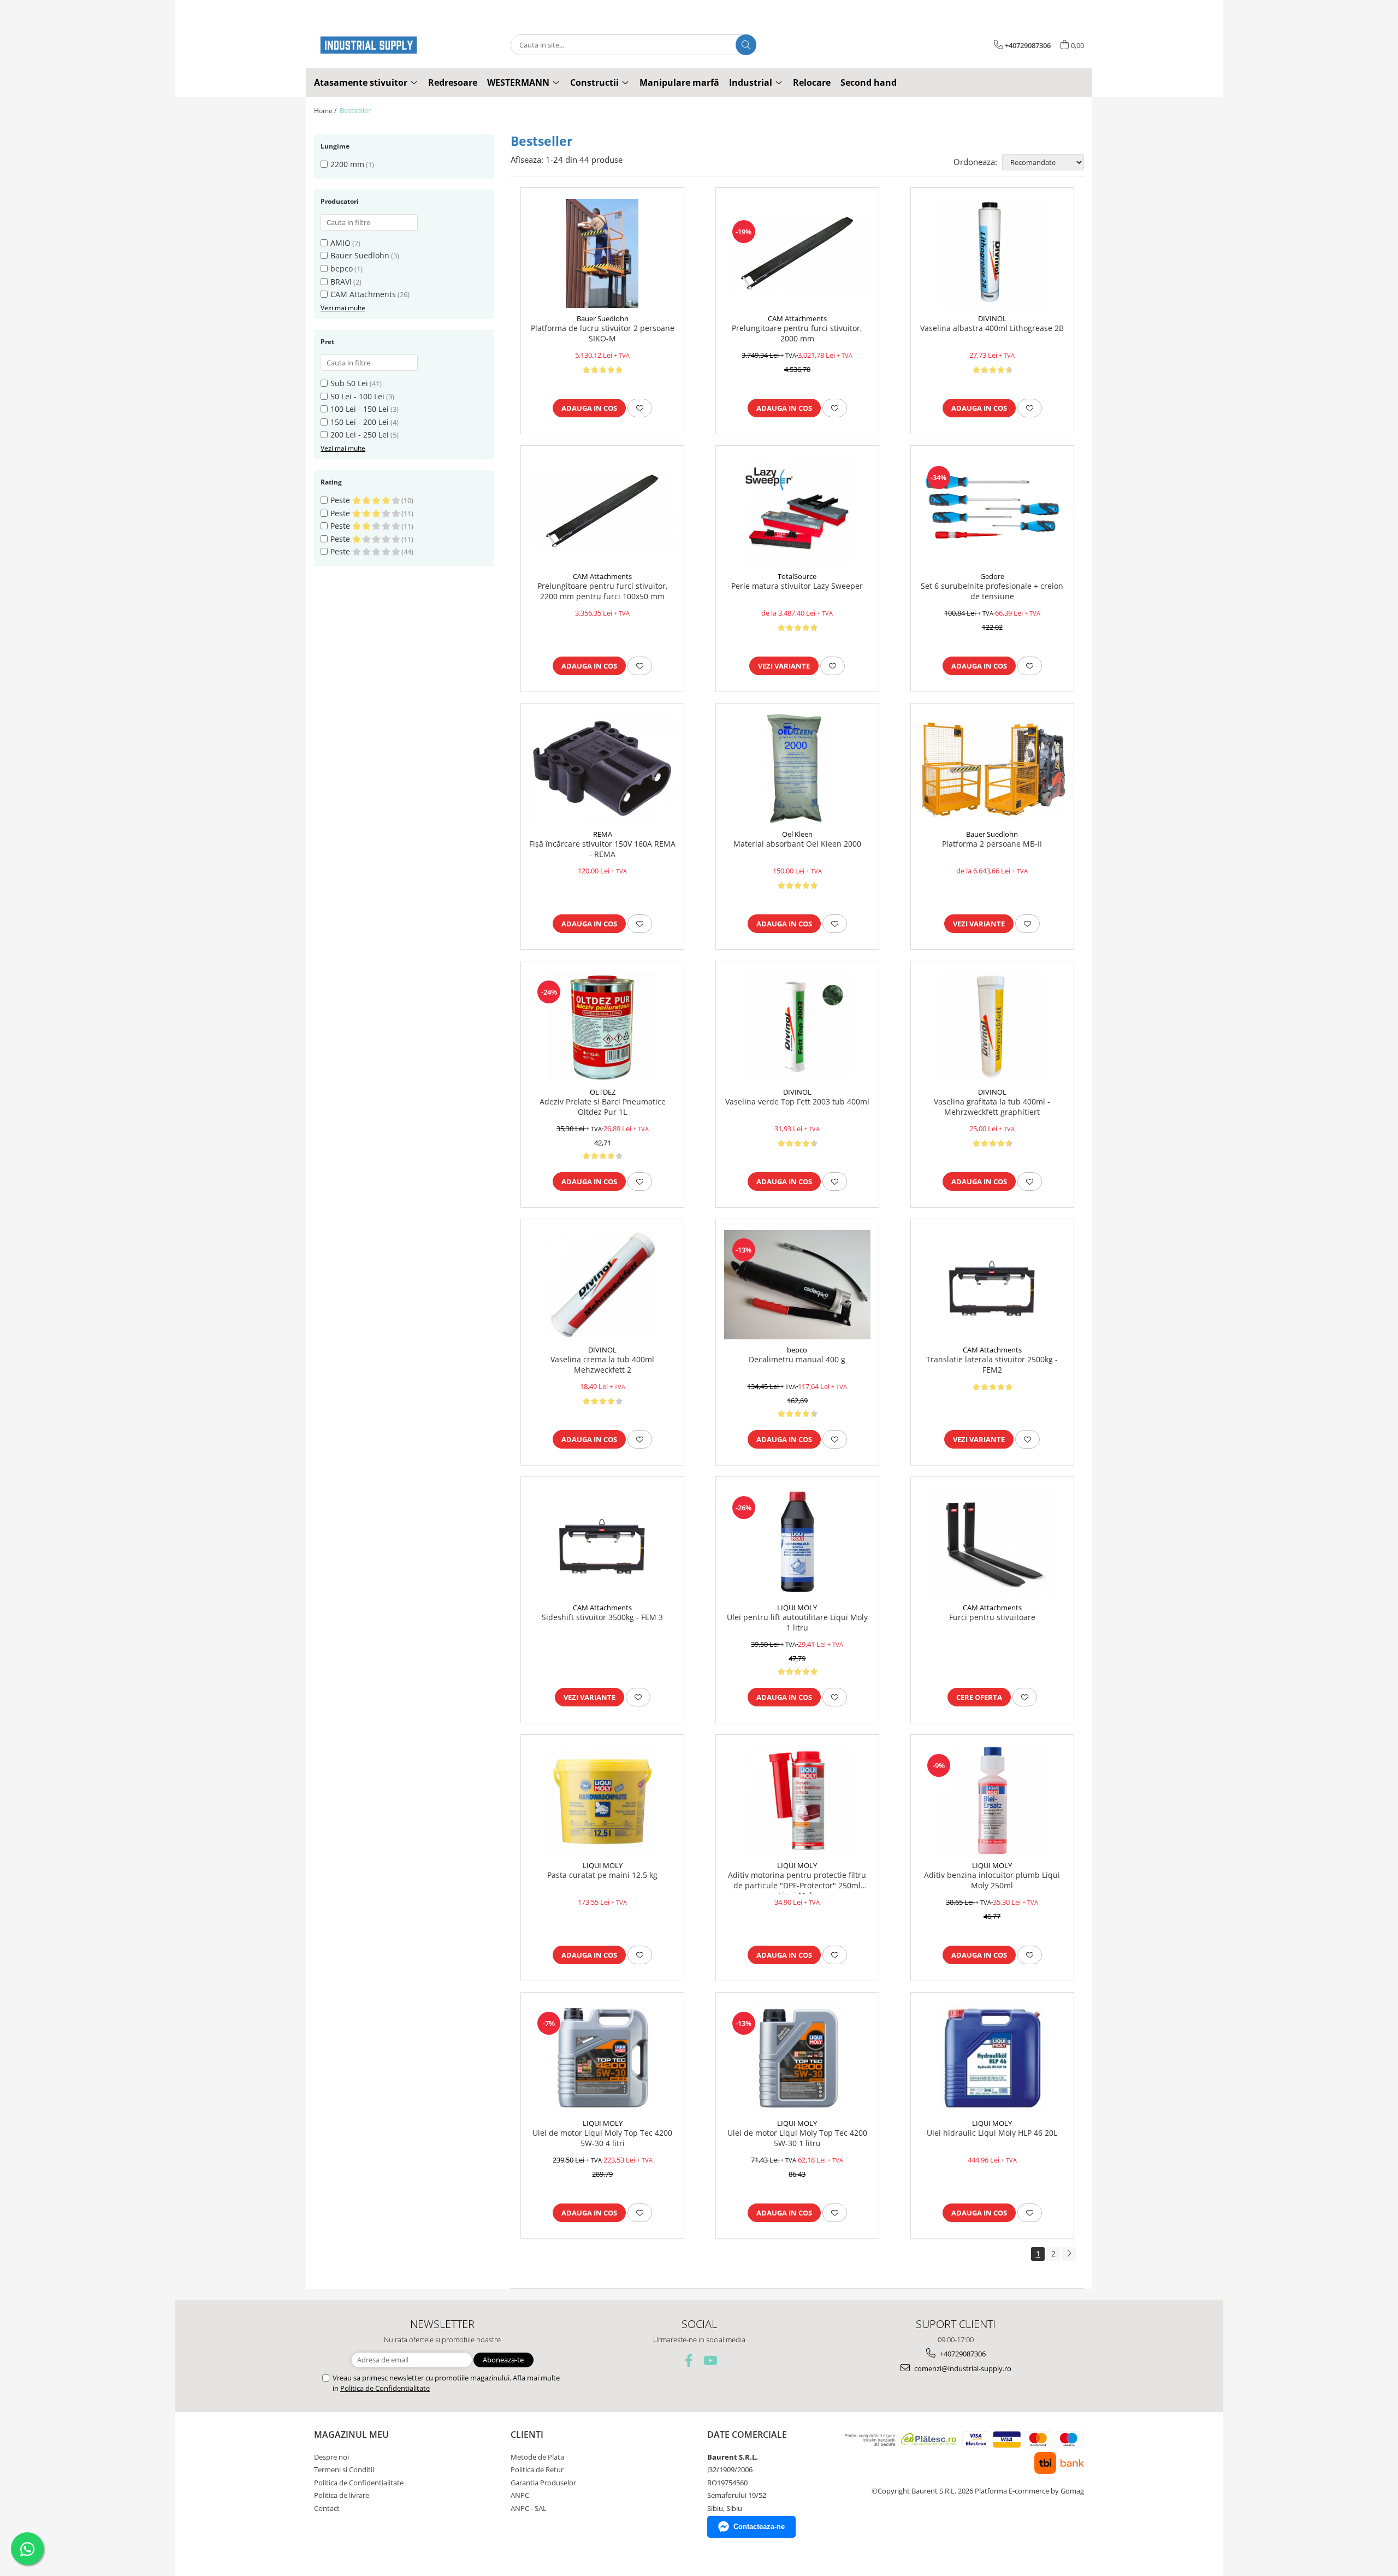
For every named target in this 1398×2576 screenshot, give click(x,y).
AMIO (340, 243)
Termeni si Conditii (344, 2469)
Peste (341, 500)
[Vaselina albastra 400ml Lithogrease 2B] (992, 253)
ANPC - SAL (529, 2508)
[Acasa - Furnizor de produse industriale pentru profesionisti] (369, 45)
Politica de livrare (342, 2495)
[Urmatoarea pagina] (1069, 2254)
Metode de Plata (537, 2457)
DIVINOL (992, 318)
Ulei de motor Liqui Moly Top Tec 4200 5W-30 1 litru (797, 2138)
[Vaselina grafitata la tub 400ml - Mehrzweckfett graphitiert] (992, 1027)
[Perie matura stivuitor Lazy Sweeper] (797, 511)
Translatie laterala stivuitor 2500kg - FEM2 (992, 1364)
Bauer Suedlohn (360, 255)
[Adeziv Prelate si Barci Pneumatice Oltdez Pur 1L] (602, 1027)
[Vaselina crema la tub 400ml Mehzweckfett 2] (602, 1285)
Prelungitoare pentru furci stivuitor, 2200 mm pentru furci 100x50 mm (603, 591)
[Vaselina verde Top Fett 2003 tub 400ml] (797, 1027)
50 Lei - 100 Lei (357, 396)
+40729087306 (962, 2354)
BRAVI (341, 282)
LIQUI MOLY (797, 1608)
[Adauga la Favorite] (640, 408)
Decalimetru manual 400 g (797, 1360)
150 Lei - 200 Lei (360, 422)
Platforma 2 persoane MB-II (992, 844)
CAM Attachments (363, 294)
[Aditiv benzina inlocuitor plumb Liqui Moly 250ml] (992, 1800)
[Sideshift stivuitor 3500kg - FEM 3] (602, 1543)
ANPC (520, 2495)
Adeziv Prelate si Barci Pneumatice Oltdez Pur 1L (603, 1107)
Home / (326, 111)
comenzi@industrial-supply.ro (962, 2368)
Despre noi (331, 2457)
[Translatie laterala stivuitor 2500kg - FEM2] (992, 1285)
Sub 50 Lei (349, 383)
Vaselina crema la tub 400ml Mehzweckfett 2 (602, 1364)
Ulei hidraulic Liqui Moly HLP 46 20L (992, 2133)
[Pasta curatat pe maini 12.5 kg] (602, 1800)
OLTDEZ (603, 1092)
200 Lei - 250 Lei (360, 435)
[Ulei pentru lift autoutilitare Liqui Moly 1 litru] (797, 1543)
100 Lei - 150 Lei (360, 409)
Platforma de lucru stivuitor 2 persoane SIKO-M (603, 333)
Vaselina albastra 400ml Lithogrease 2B (992, 328)
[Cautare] (746, 45)
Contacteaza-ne (759, 2527)
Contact (327, 2508)
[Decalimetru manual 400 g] (797, 1285)
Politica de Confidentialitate (385, 2388)
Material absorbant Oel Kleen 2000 (797, 844)
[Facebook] (689, 2361)
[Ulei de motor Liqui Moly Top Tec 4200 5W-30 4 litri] (602, 2058)
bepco (342, 268)
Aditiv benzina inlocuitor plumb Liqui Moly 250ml (992, 1880)
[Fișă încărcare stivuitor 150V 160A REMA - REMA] (602, 769)
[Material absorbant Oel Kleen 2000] (797, 769)
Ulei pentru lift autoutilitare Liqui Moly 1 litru (797, 1622)
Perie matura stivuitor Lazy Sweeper (797, 586)
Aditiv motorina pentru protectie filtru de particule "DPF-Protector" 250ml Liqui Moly (797, 1882)
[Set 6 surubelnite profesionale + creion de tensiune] (992, 511)
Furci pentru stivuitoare (992, 1617)
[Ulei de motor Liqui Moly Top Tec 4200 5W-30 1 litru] (797, 2058)
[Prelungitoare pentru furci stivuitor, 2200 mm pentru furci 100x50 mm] (602, 511)
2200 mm (347, 164)
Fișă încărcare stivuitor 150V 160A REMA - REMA (602, 849)
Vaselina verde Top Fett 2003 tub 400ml (797, 1102)
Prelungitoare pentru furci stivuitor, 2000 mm (797, 333)
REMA (603, 834)
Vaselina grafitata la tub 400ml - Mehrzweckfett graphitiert (992, 1107)
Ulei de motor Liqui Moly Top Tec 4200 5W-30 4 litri (602, 2138)
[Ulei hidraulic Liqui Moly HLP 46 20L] (992, 2058)
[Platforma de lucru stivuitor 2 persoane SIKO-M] (602, 253)
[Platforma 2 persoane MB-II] (992, 769)
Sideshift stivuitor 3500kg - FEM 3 (602, 1617)
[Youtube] (710, 2361)
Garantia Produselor (543, 2483)
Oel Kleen (797, 834)
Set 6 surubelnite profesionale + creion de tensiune (992, 591)
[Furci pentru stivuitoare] (992, 1543)
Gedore (992, 576)
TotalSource (797, 576)
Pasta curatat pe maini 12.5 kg (602, 1875)
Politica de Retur (537, 2469)
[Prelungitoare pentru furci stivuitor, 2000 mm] (797, 253)
